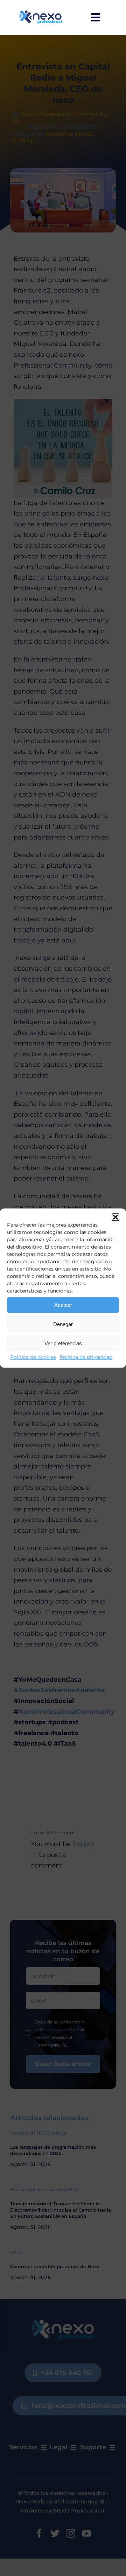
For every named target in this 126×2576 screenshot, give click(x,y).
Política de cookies (33, 1357)
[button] (115, 1217)
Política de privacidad (86, 1357)
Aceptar (63, 1305)
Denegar (63, 1324)
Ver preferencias (63, 1343)
